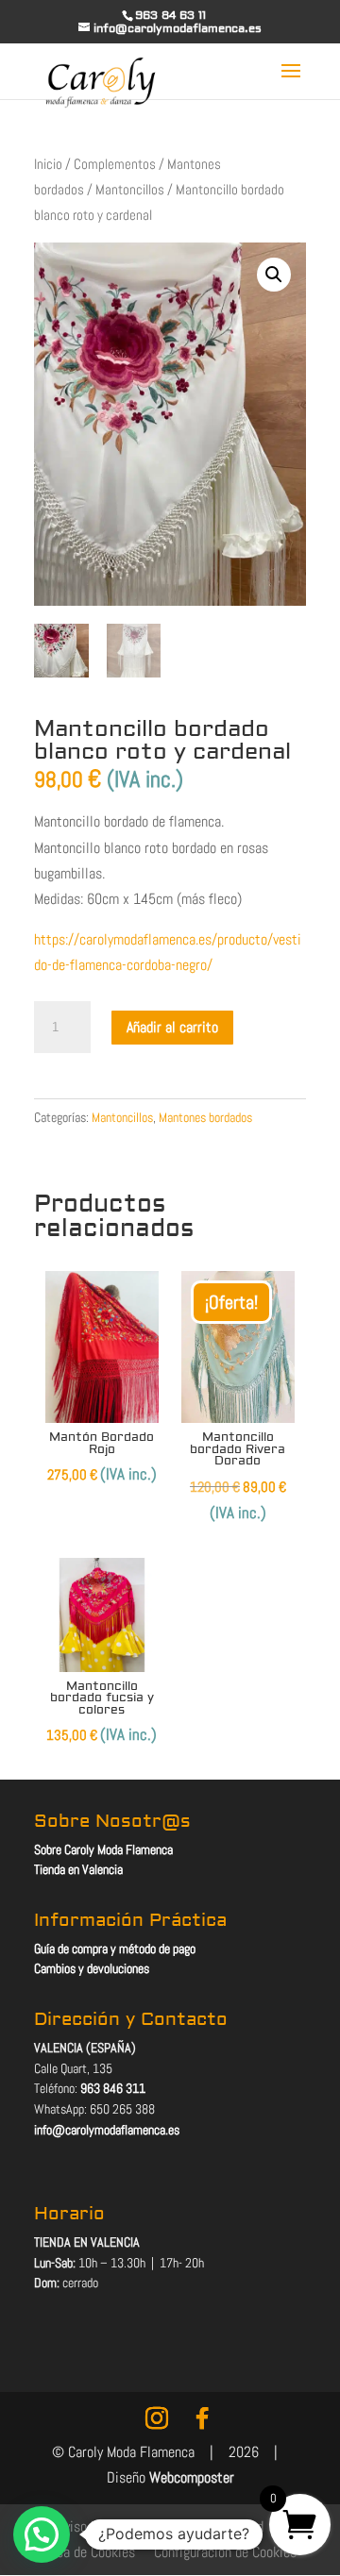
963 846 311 (113, 2088)
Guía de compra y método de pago (115, 1949)
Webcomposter (192, 2477)
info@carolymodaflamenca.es (107, 2130)
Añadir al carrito (172, 1027)
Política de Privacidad (202, 2526)
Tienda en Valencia (78, 1869)
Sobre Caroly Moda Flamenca (103, 1849)
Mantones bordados (205, 1117)
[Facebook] (202, 2418)
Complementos (115, 164)
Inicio (48, 164)
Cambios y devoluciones (92, 1968)
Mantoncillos (130, 190)
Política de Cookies (80, 2552)
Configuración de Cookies (225, 2552)
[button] (274, 275)
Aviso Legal (89, 2526)
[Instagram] (157, 2418)
